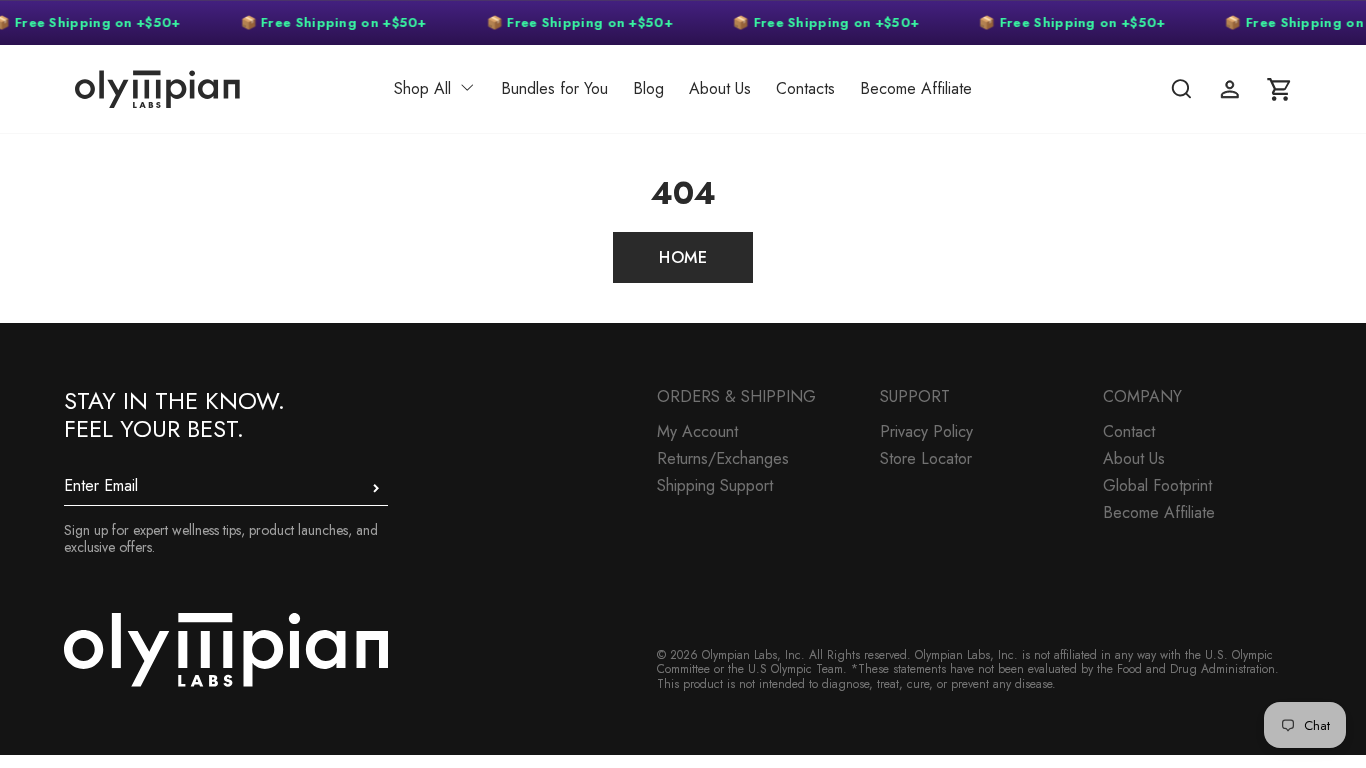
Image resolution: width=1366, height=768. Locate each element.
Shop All (422, 88)
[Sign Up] (376, 488)
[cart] (1279, 89)
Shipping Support (715, 485)
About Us (720, 88)
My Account (697, 431)
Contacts (805, 88)
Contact (1129, 431)
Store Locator (926, 458)
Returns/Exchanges (723, 458)
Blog (648, 88)
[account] (1230, 89)
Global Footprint (1157, 485)
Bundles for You (554, 88)
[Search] (1181, 89)
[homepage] (196, 89)
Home (683, 257)
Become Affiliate (916, 88)
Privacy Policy (926, 431)
